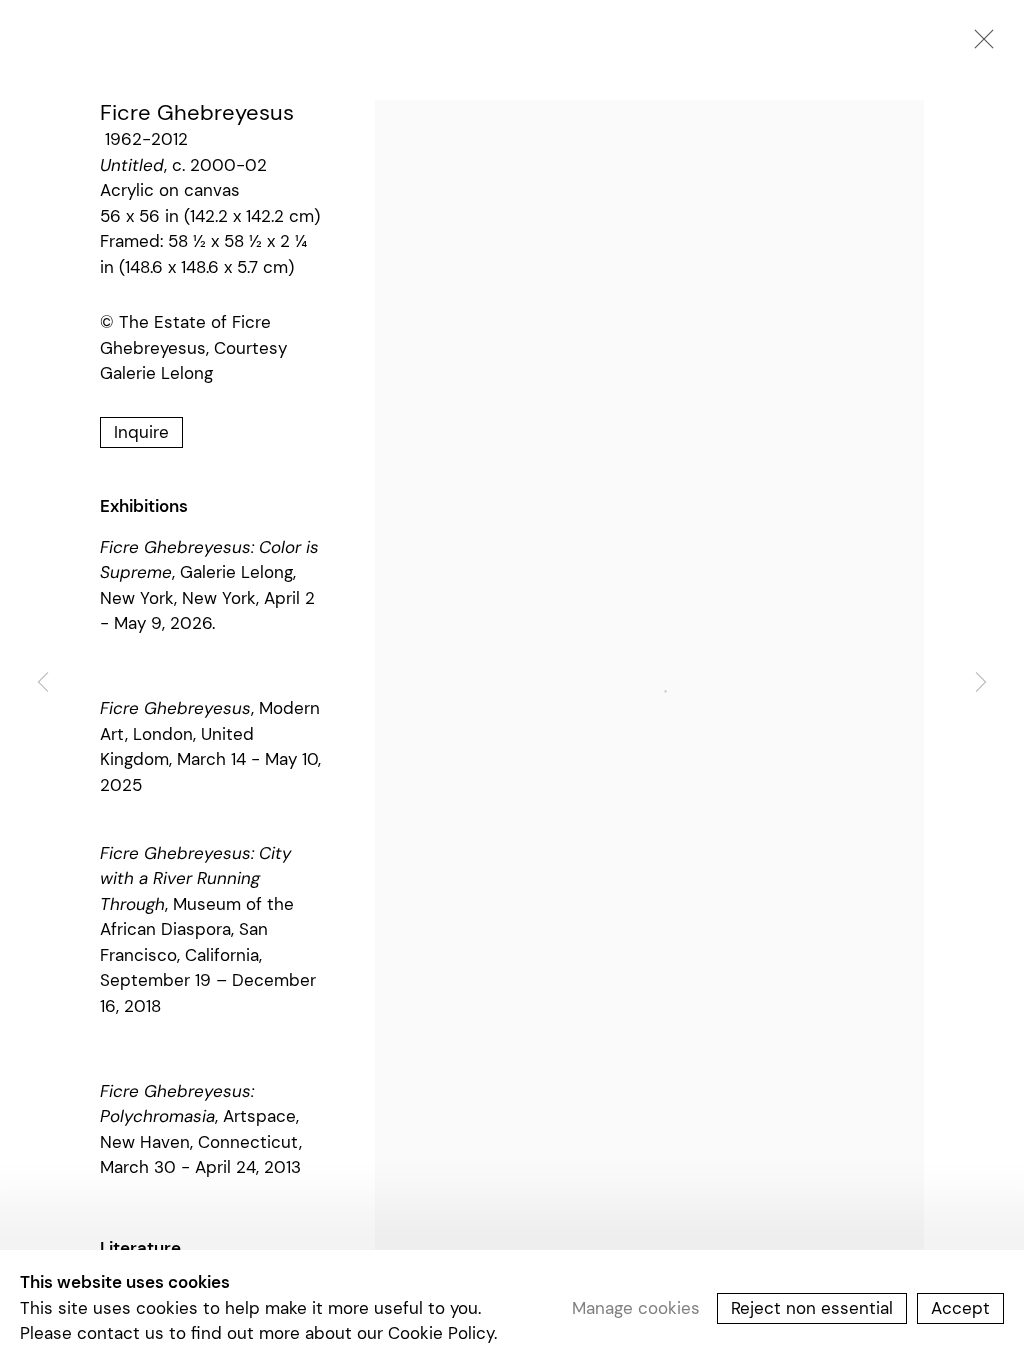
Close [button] (979, 45)
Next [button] (981, 683)
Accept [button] (960, 1307)
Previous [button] (43, 683)
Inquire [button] (141, 432)
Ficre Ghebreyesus (197, 112)
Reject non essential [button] (812, 1307)
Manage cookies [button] (636, 1307)
